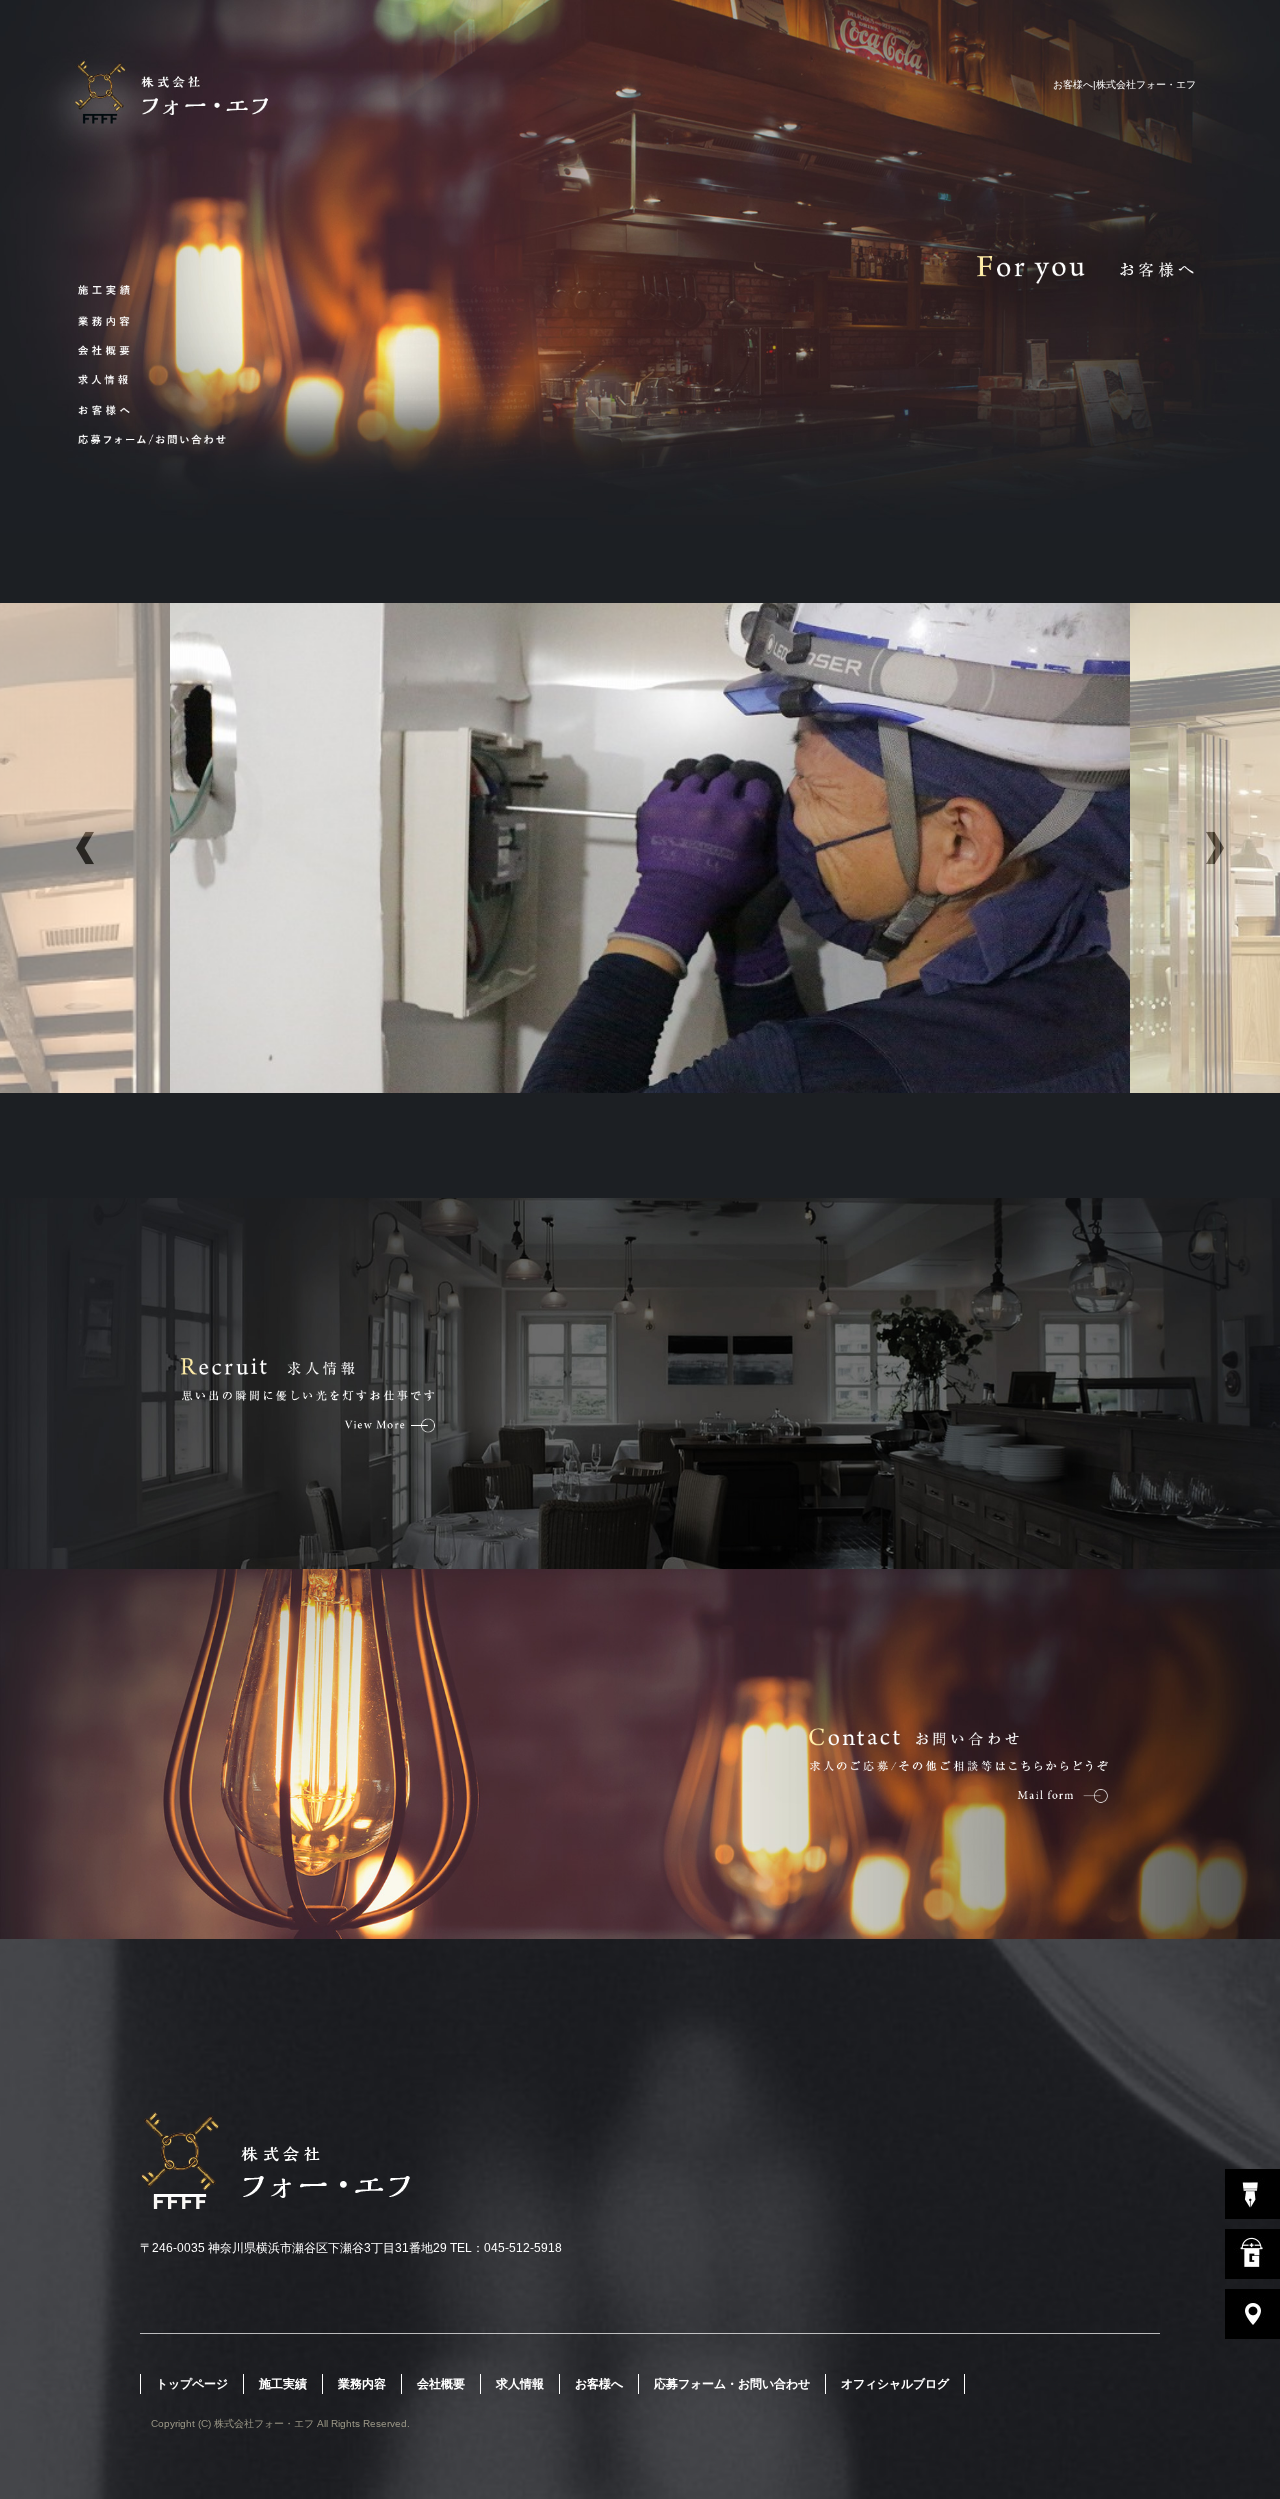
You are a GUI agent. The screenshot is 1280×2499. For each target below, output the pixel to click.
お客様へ (117, 408)
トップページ (192, 2384)
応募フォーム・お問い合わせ (117, 437)
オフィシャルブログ (895, 2384)
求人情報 (117, 379)
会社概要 (117, 350)
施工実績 (117, 291)
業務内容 (117, 320)
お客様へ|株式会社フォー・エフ (1124, 84)
